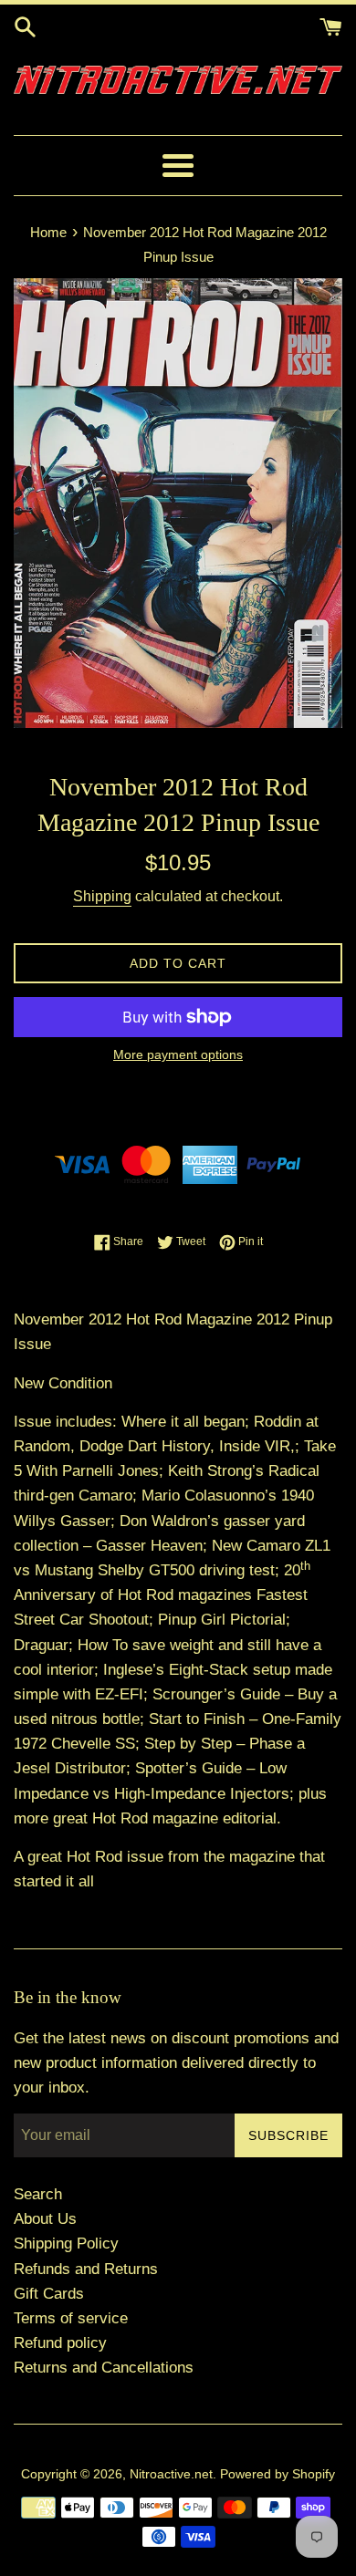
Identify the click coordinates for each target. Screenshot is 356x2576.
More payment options (178, 1054)
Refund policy (60, 2343)
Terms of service (71, 2318)
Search (38, 2194)
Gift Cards (49, 2294)
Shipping (102, 896)
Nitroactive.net (171, 2474)
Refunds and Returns (86, 2269)
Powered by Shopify (277, 2474)
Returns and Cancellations (104, 2368)
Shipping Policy (66, 2244)
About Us (45, 2219)
